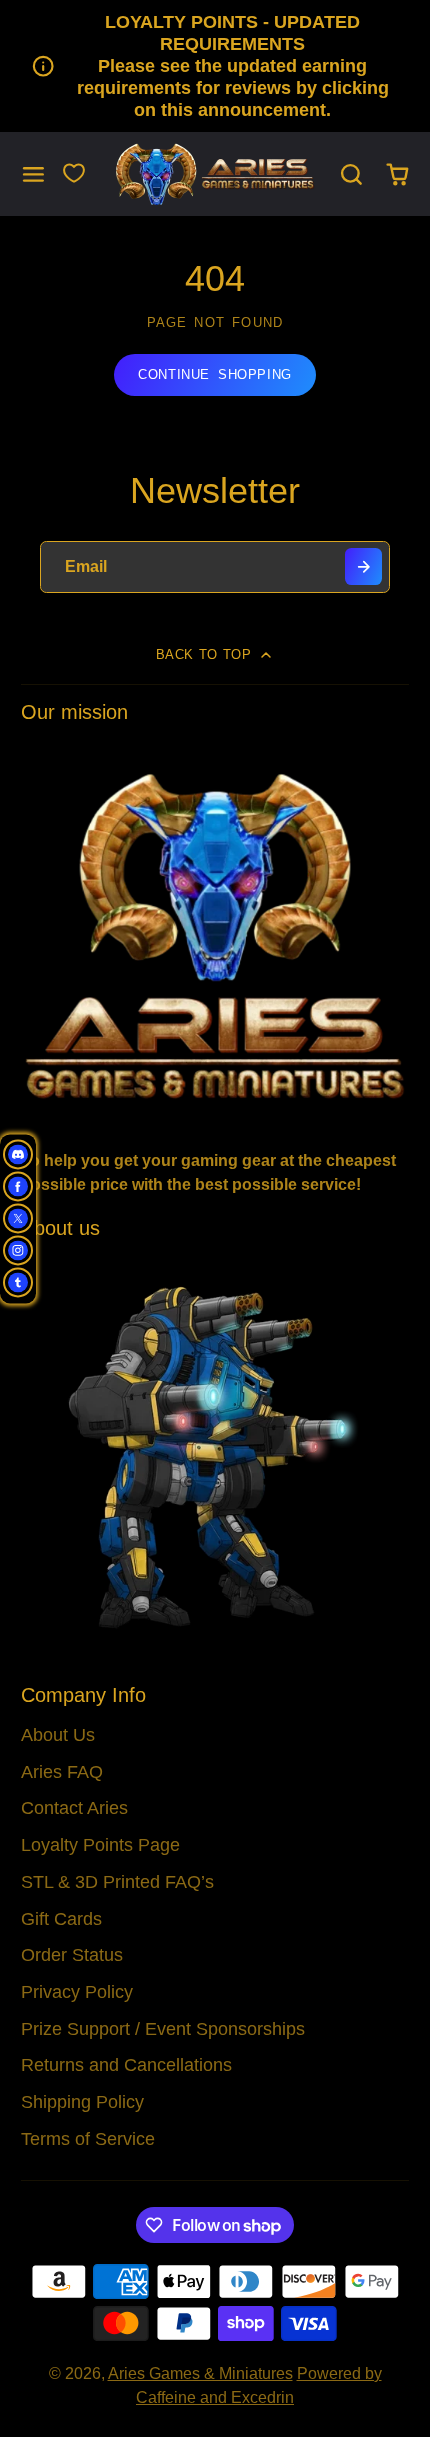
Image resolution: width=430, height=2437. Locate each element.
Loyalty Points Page (100, 1845)
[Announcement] (215, 66)
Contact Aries (74, 1808)
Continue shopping (215, 374)
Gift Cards (61, 1919)
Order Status (72, 1955)
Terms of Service (88, 2139)
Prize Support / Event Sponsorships (163, 2029)
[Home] (215, 174)
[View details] (215, 934)
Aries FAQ (62, 1772)
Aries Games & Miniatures (200, 2373)
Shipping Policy (82, 2102)
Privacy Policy (77, 1992)
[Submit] (363, 566)
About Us (58, 1735)
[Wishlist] (74, 173)
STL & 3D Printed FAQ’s (117, 1882)
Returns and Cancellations (126, 2065)
